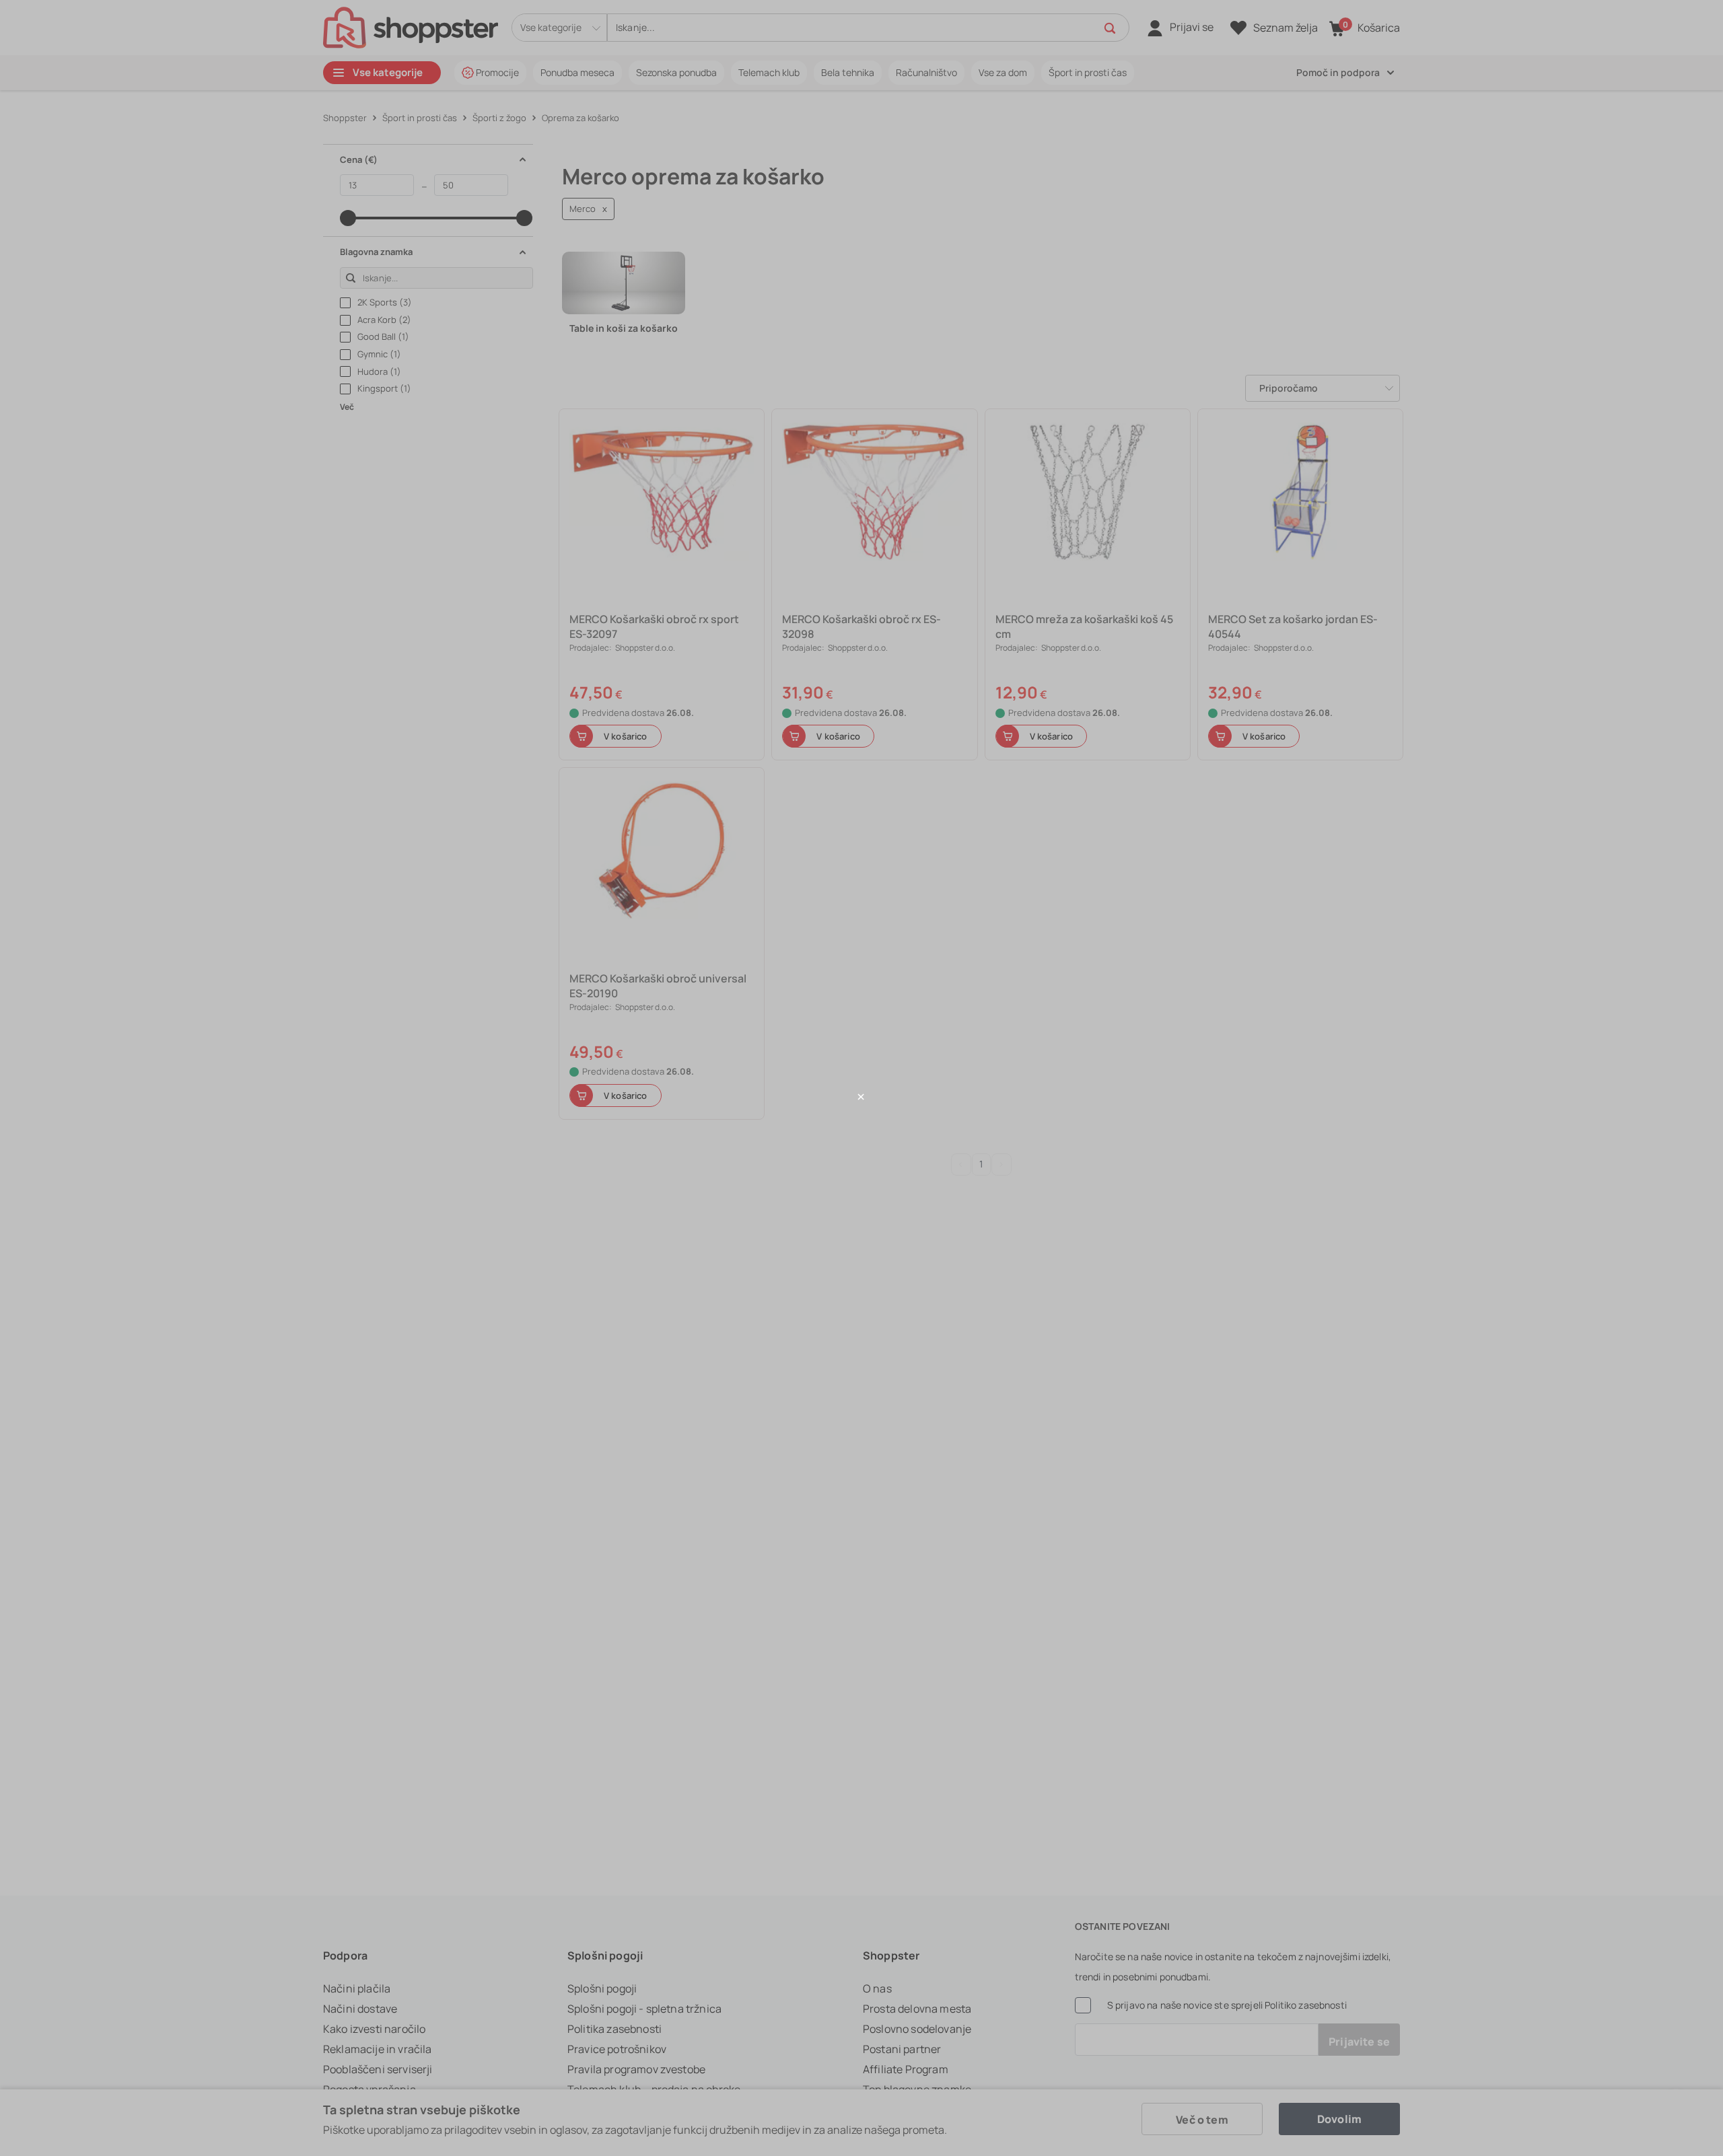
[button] (861, 1097)
